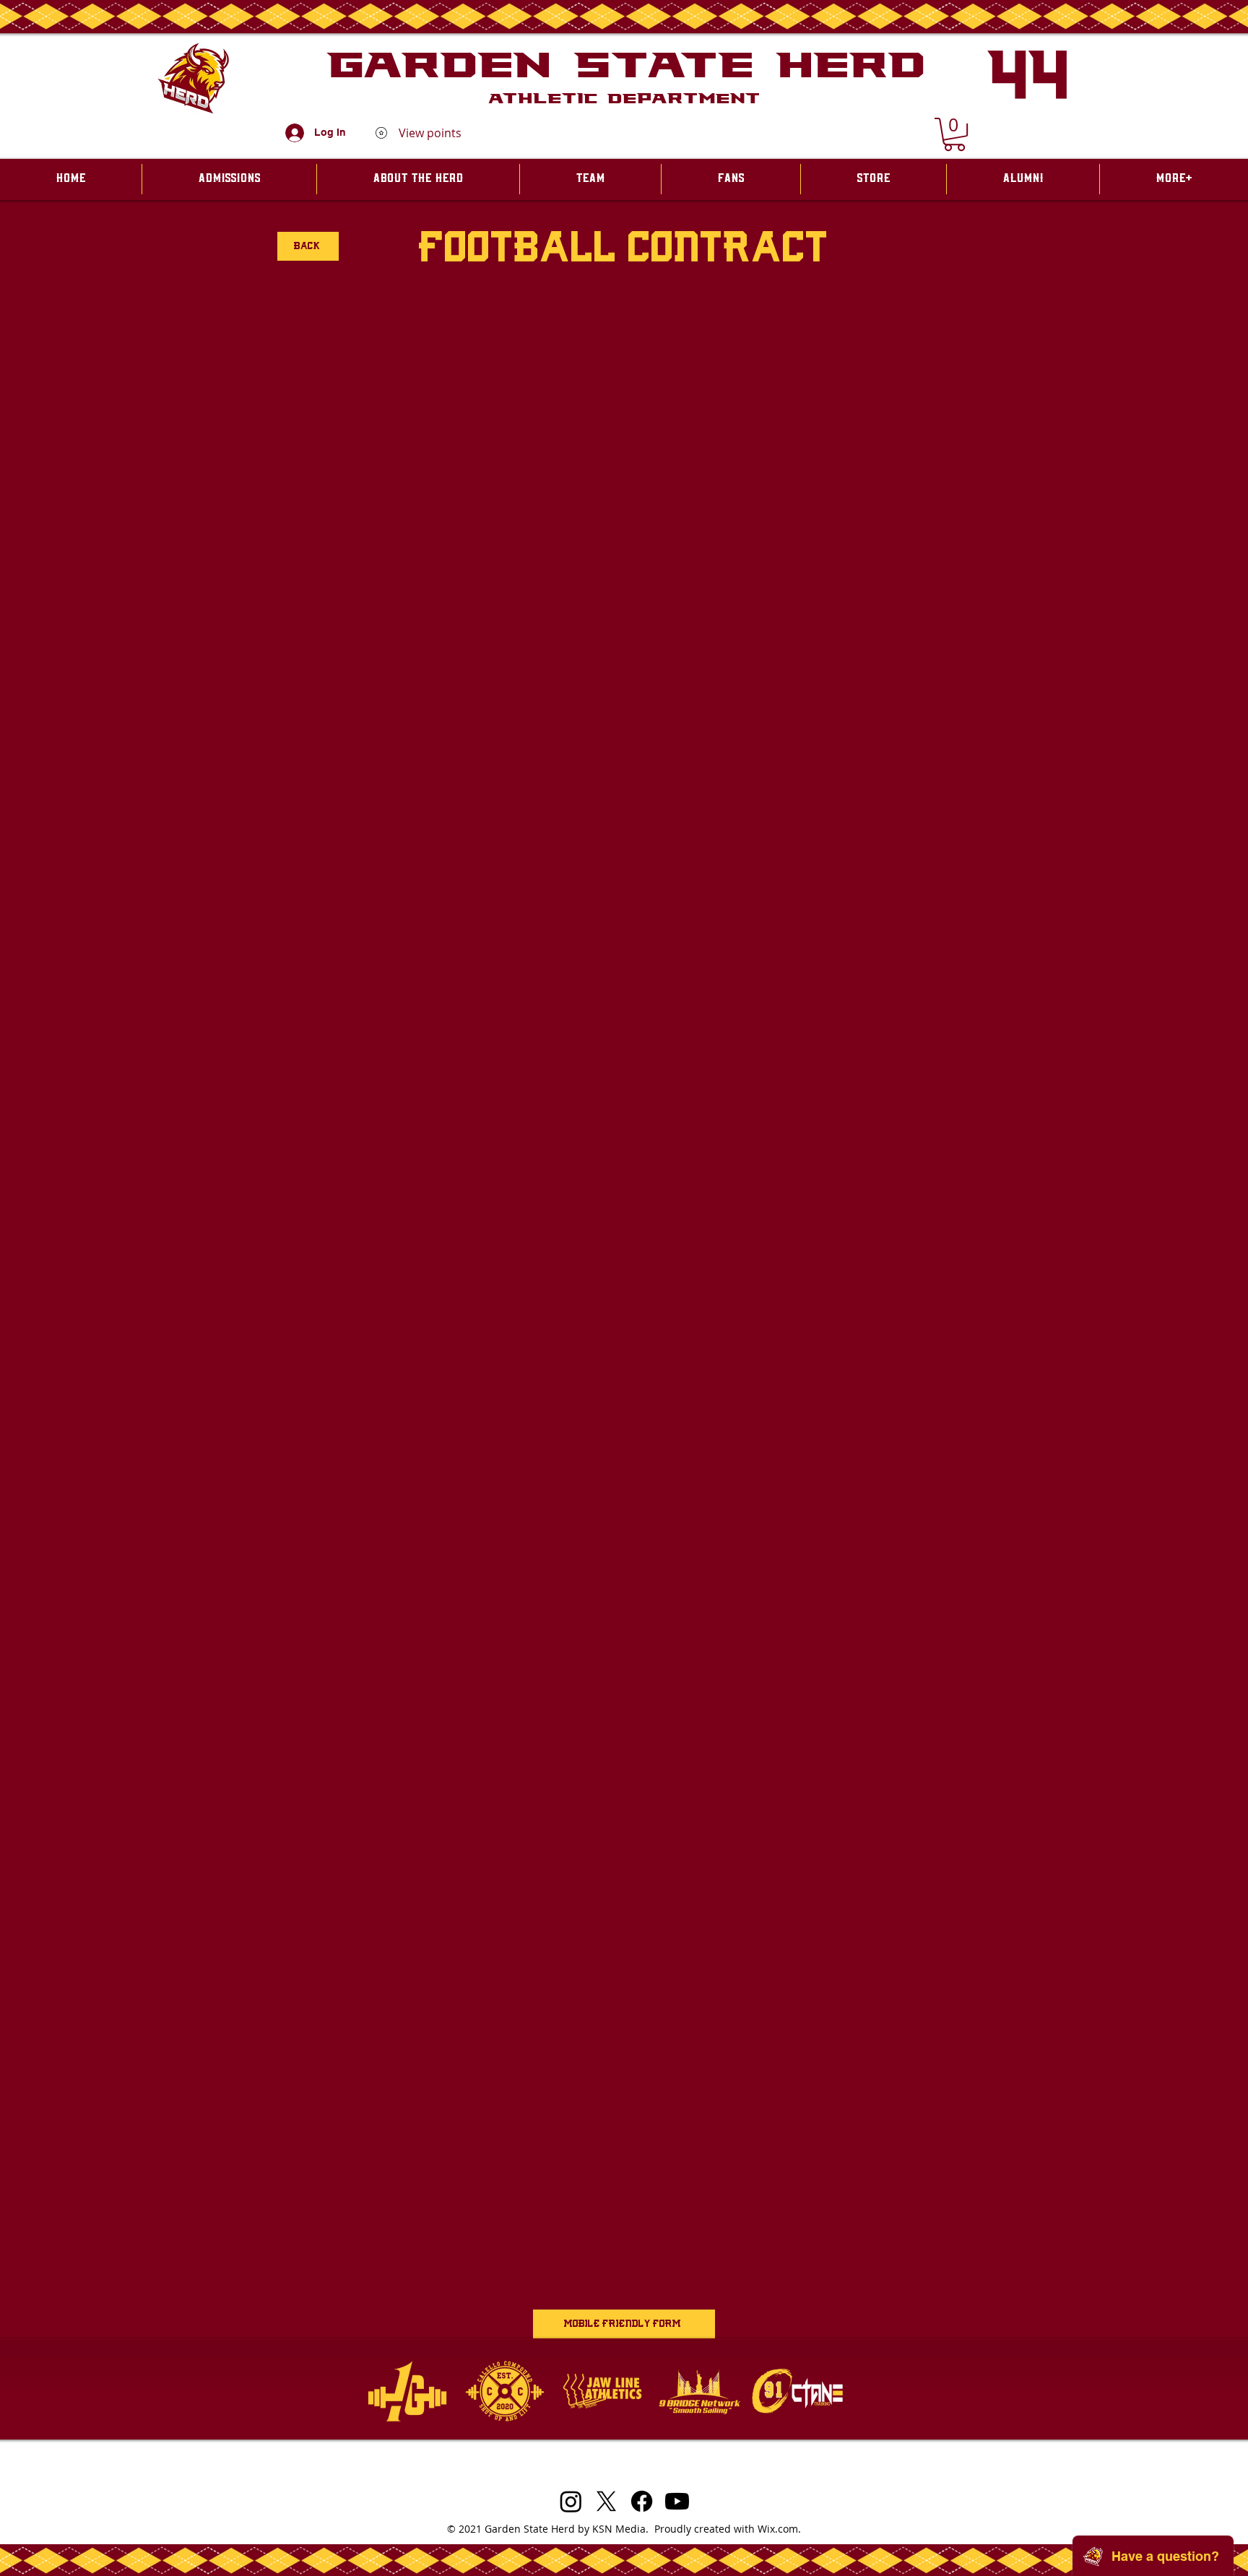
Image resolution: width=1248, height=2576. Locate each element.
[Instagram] (571, 2501)
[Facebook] (642, 2501)
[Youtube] (677, 2501)
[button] (954, 134)
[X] (606, 2501)
